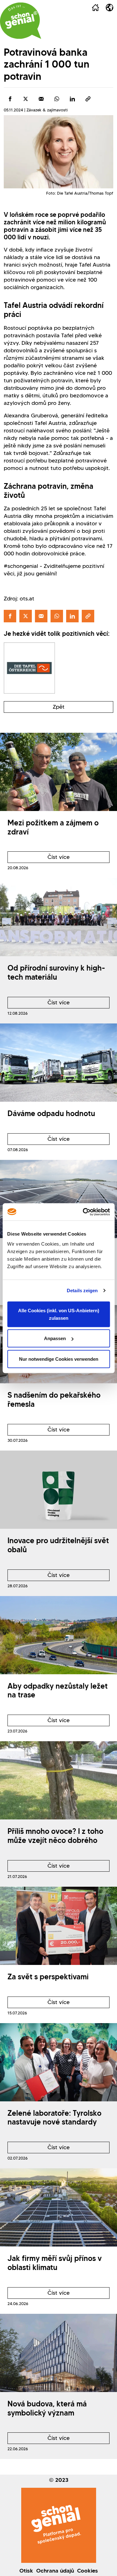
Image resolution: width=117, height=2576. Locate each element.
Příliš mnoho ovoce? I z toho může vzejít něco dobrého (55, 1836)
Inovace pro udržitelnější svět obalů (58, 1545)
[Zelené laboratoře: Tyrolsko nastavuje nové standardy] (58, 2062)
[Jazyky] (110, 8)
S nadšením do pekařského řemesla (54, 1400)
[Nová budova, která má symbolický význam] (58, 2353)
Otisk (26, 2571)
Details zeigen (82, 1291)
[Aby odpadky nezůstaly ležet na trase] (58, 1635)
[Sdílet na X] (26, 99)
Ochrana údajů (55, 2571)
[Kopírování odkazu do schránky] (88, 99)
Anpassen (55, 1338)
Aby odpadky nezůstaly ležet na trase (58, 1691)
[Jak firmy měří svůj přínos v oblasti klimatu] (58, 2207)
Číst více (39, 858)
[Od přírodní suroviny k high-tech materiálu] (58, 917)
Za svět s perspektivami (48, 1977)
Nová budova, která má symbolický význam (47, 2408)
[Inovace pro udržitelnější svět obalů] (58, 1490)
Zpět (59, 707)
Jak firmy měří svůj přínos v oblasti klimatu (55, 2263)
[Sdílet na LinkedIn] (72, 99)
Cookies (88, 2571)
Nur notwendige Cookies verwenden (59, 1359)
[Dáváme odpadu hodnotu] (58, 1063)
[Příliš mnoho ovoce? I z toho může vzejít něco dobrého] (58, 1780)
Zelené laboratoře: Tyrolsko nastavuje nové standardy (54, 2118)
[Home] (95, 8)
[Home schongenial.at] (21, 21)
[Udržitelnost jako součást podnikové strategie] (58, 1199)
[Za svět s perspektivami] (58, 1926)
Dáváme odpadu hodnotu (51, 1113)
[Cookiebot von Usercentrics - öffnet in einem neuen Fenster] (83, 1212)
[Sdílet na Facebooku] (10, 99)
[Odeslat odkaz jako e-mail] (41, 99)
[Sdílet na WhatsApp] (57, 99)
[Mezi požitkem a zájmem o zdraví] (58, 772)
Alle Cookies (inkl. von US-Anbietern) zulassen (59, 1314)
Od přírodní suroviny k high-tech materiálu (56, 972)
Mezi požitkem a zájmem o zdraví (53, 827)
